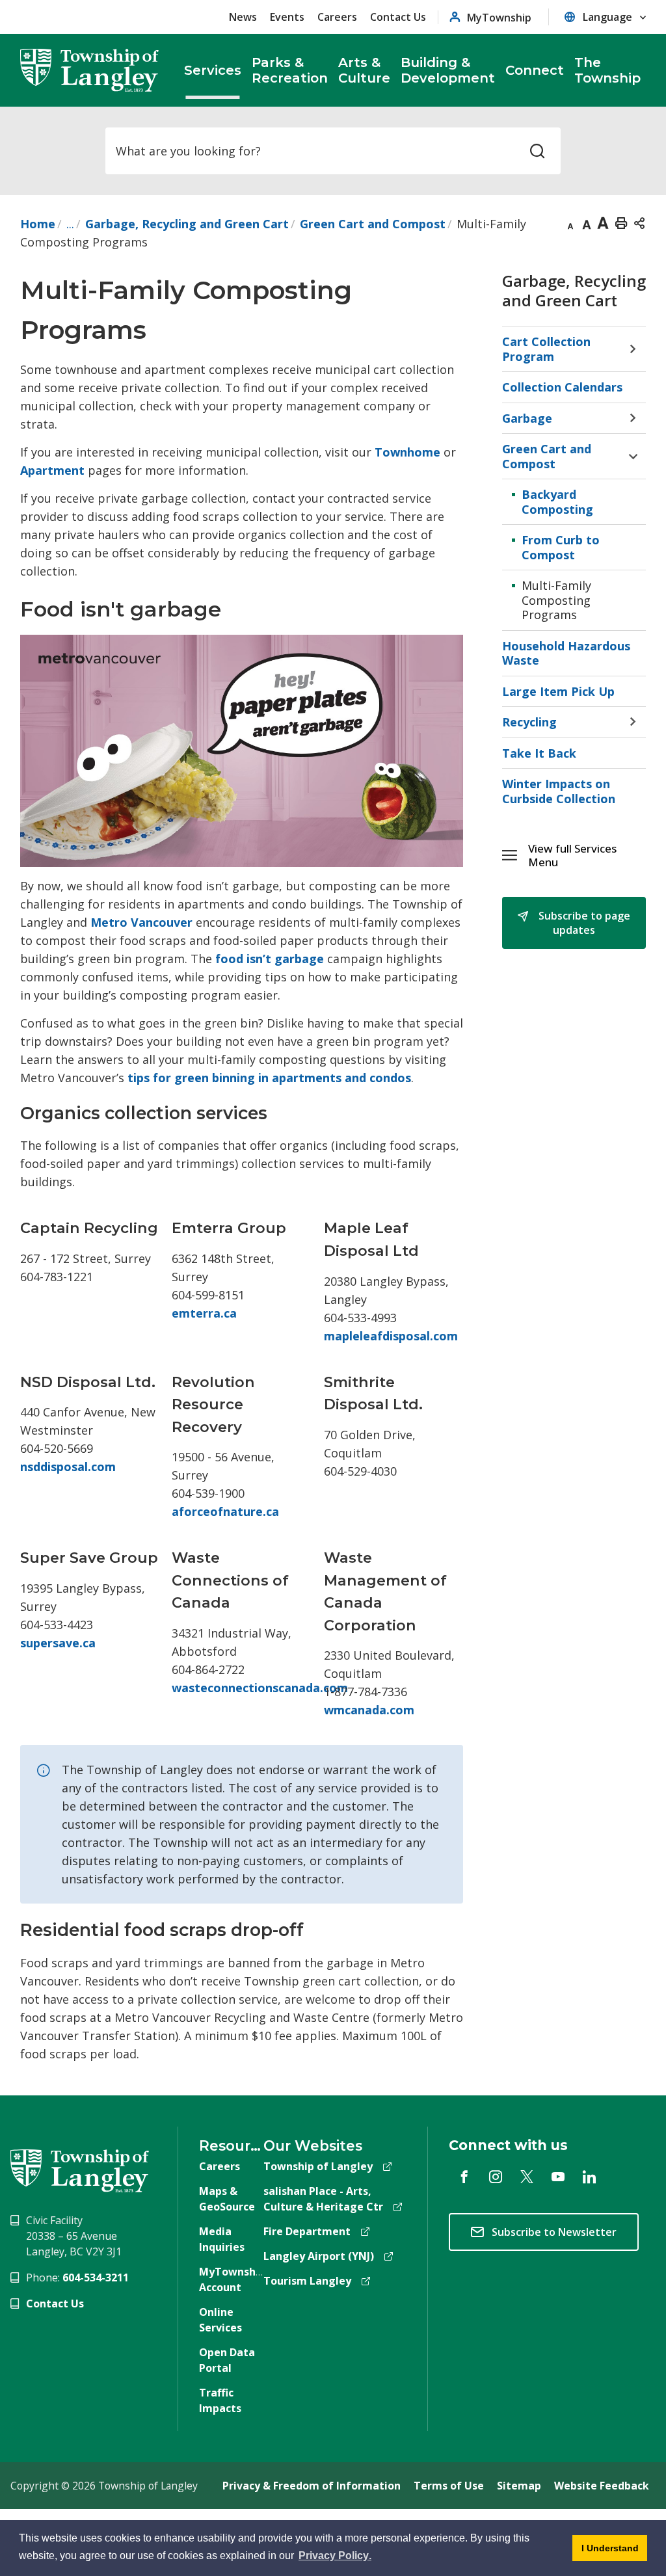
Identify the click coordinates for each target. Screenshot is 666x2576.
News (243, 17)
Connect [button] (535, 70)
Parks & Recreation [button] (290, 70)
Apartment (52, 470)
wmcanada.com (369, 1710)
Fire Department (307, 2231)
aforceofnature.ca (225, 1511)
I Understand (606, 2552)
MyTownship (499, 17)
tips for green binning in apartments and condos (269, 1078)
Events (287, 17)
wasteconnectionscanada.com (260, 1688)
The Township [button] (607, 70)
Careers (337, 17)
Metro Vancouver (141, 922)
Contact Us (398, 17)
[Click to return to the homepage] (90, 70)
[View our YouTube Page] (558, 2177)
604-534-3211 (96, 2277)
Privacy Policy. (335, 2557)
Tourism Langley (307, 2281)
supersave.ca (58, 1643)
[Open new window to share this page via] (639, 222)
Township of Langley (318, 2166)
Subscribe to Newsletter (554, 2232)
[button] (587, 856)
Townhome (407, 452)
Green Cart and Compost (373, 224)
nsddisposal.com (68, 1467)
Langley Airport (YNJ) (319, 2256)
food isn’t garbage (270, 959)
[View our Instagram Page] (496, 2177)
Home (38, 224)
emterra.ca (204, 1313)
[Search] (537, 151)
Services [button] (213, 70)
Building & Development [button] (448, 70)
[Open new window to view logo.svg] (80, 2170)
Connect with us (508, 2145)
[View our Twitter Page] (527, 2177)
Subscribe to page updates (583, 923)
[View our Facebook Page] (464, 2177)
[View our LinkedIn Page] (589, 2177)
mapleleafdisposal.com (391, 1336)
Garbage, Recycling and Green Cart (187, 224)
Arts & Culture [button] (364, 70)
